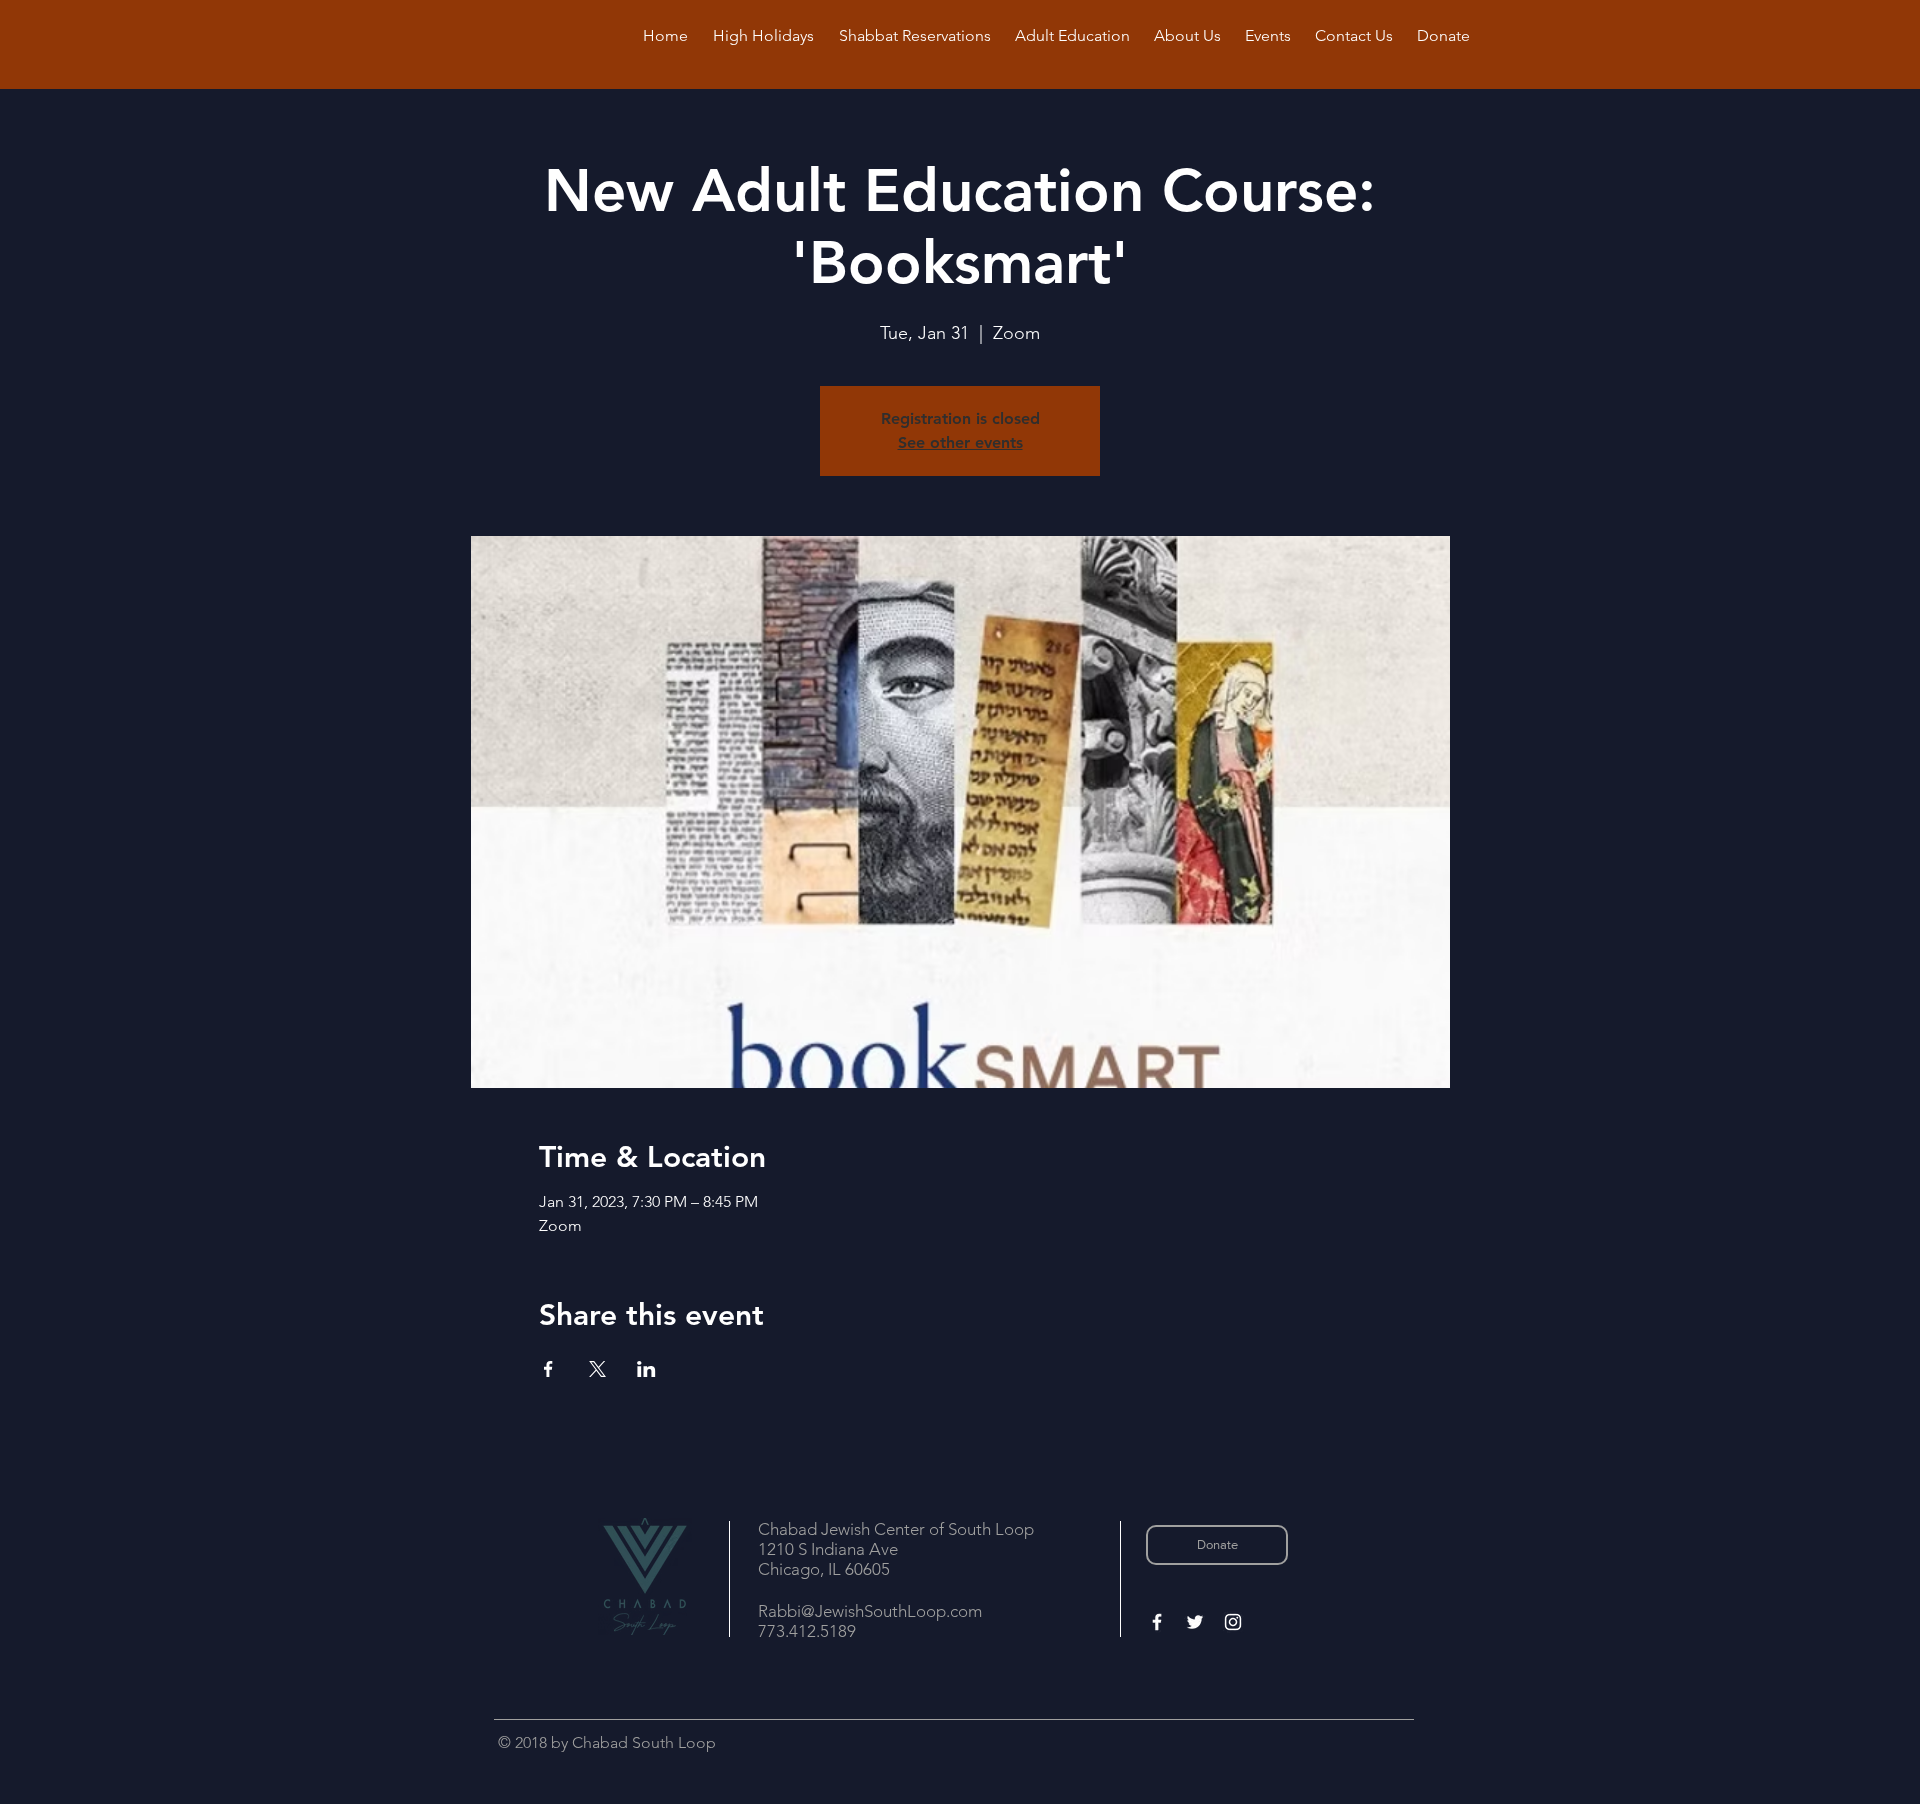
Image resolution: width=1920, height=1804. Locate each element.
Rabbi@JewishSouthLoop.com (870, 1611)
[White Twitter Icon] (1195, 1622)
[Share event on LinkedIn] (646, 1369)
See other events (960, 442)
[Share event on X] (597, 1369)
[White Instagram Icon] (1233, 1622)
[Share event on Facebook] (548, 1369)
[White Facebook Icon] (1157, 1622)
